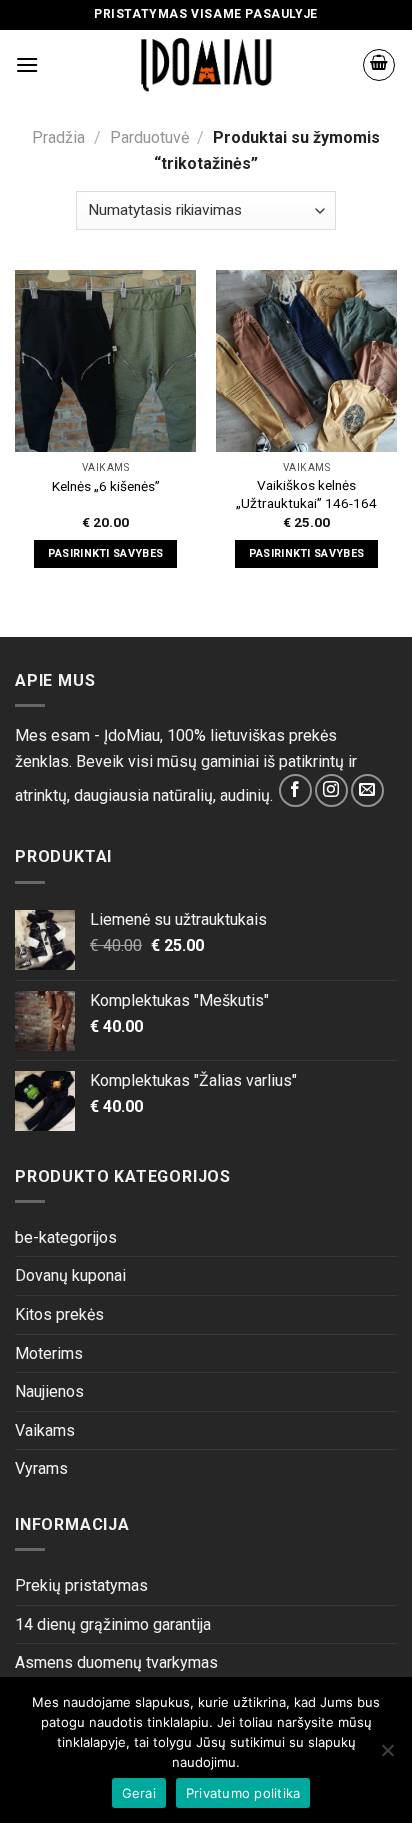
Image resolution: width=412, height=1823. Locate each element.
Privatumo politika (243, 1793)
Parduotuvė (149, 137)
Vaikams (45, 1430)
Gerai (139, 1793)
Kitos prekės (59, 1314)
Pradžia (58, 137)
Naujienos (49, 1391)
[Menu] (27, 64)
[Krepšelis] (379, 65)
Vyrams (41, 1468)
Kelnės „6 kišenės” (106, 486)
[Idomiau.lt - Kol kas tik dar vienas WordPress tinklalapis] (206, 65)
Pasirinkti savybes (106, 553)
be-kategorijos (66, 1237)
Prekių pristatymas (81, 1585)
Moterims (49, 1353)
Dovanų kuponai (70, 1275)
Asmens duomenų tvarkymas (116, 1662)
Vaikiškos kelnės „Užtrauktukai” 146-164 (306, 494)
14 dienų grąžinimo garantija (113, 1624)
